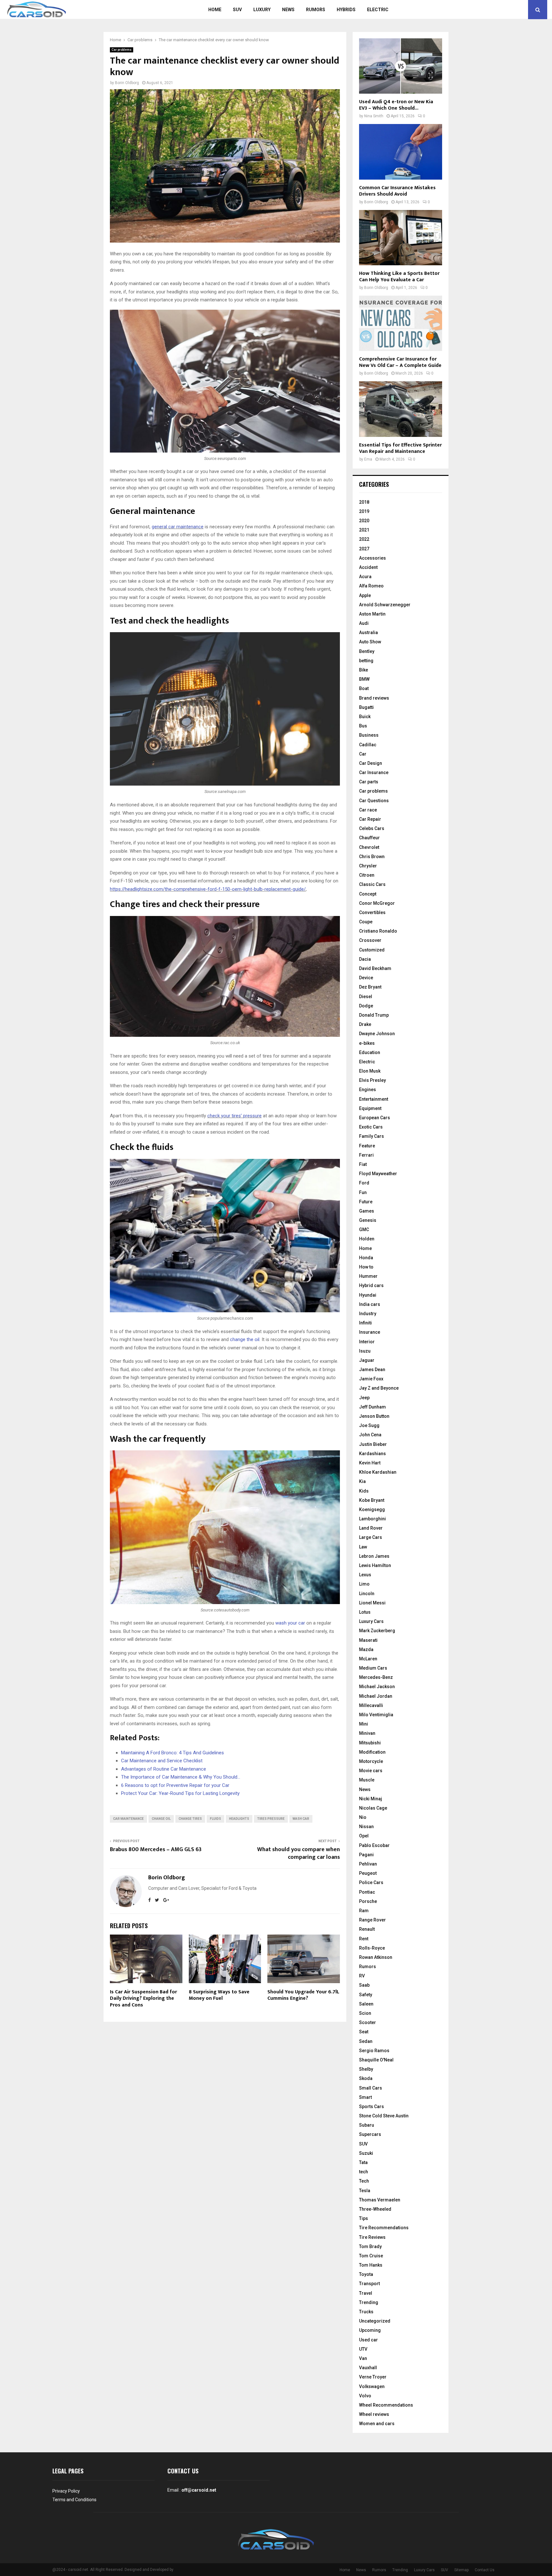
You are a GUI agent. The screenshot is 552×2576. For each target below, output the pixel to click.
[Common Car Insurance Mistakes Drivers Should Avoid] (401, 152)
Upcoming (370, 2330)
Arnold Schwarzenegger (385, 605)
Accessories (372, 558)
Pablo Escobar (374, 1845)
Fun (363, 1192)
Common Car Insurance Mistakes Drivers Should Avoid (397, 191)
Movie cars (371, 1771)
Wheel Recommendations (386, 2405)
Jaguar (367, 1360)
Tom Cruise (371, 2256)
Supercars (370, 2134)
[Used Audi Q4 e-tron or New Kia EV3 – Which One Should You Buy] (401, 66)
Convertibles (372, 912)
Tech (364, 2181)
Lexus (365, 1575)
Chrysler (368, 866)
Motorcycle (371, 1761)
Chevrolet (369, 847)
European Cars (375, 1118)
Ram (364, 1911)
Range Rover (372, 1920)
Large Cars (371, 1537)
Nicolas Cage (373, 1808)
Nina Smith (374, 116)
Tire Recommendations (384, 2228)
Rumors (316, 10)
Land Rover (371, 1528)
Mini (364, 1724)
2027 (364, 549)
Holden (367, 1239)
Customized (372, 950)
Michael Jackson (377, 1687)
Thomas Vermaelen (380, 2200)
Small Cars (371, 2088)
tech (364, 2172)
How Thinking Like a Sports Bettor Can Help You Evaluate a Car (399, 277)
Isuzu (365, 1351)
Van (363, 2358)
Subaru (367, 2125)
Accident (368, 567)
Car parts (369, 782)
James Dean (372, 1369)
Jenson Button (374, 1416)
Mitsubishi (370, 1743)
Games (367, 1211)
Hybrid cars (371, 1285)
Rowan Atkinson (376, 1957)
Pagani (366, 1855)
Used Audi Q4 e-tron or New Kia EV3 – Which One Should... (396, 105)
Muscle (367, 1780)
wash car (301, 1819)
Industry (368, 1314)
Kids (364, 1491)
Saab (364, 1985)
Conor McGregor (377, 903)
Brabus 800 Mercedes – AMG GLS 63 (156, 1850)
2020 (364, 521)
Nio (363, 1817)
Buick (365, 717)
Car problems (122, 50)
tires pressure (271, 1819)
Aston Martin (372, 614)
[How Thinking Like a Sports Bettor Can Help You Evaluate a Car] (401, 238)
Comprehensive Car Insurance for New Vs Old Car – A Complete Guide (400, 362)
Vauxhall (368, 2368)
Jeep (364, 1398)
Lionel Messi (372, 1603)
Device (366, 978)
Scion (365, 2013)
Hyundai (368, 1295)
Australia (368, 632)
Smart (365, 2097)
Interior (367, 1342)
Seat (364, 2032)
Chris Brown (372, 857)
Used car (368, 2340)
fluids (215, 1819)
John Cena (370, 1435)
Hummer (368, 1276)
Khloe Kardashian (378, 1472)
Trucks (366, 2312)
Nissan (366, 1827)
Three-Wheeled (375, 2209)
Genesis (368, 1220)
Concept (368, 894)
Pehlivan (368, 1864)
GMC (364, 1230)
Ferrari (366, 1155)
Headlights (239, 1819)
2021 (364, 530)
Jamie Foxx (371, 1379)
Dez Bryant (370, 987)
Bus (363, 726)
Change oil (161, 1819)
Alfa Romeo (371, 586)
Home (215, 10)
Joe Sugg (369, 1425)
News (288, 10)
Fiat (363, 1164)
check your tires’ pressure (234, 1116)
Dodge (366, 1006)
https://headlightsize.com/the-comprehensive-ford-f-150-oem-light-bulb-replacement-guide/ (208, 889)
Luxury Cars (371, 1621)
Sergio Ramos (374, 2051)
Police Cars (371, 1882)
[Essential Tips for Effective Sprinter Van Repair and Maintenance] (401, 409)
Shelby (366, 2069)
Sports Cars (372, 2107)
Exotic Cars (371, 1127)
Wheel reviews (374, 2414)
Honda (366, 1258)
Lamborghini (372, 1519)
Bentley (367, 651)
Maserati (368, 1640)
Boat (364, 688)
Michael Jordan (376, 1696)
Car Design (371, 763)
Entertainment (374, 1099)
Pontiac (367, 1892)
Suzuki (366, 2153)
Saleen (366, 2004)
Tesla (365, 2191)
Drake (365, 1024)
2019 (364, 511)
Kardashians (372, 1454)
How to (366, 1267)
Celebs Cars (372, 828)
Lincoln (367, 1594)
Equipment (370, 1108)
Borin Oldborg (127, 83)
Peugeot (368, 1873)
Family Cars (372, 1136)
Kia (362, 1481)
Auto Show (370, 642)
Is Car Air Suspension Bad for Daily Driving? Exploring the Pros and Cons (143, 1999)
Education (370, 1052)
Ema (368, 459)
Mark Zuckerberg (377, 1631)
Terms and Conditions (74, 2500)
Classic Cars (372, 884)
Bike (364, 670)
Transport (369, 2284)
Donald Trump (374, 1015)
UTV (363, 2349)
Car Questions (374, 801)
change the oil (245, 1339)
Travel (366, 2293)
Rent (364, 1939)
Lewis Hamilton (375, 1565)
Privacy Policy (66, 2491)
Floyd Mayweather (378, 1174)
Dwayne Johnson (377, 1034)
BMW (364, 679)
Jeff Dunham (372, 1407)
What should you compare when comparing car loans (299, 1853)
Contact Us (485, 2570)
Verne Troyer (373, 2377)
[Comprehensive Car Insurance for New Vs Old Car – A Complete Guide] (401, 323)
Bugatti (366, 707)
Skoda (366, 2078)
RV (362, 1976)
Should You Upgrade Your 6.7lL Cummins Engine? (303, 1995)
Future (366, 1202)
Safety (366, 1995)
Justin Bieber (373, 1444)
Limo (364, 1584)
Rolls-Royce (372, 1948)
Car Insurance (374, 772)
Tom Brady (370, 2246)
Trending (369, 2302)
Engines (368, 1090)
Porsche (368, 1901)
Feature (367, 1146)
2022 (364, 539)
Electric (378, 10)
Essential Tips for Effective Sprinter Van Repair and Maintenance (400, 448)
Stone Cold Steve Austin (384, 2116)
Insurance (370, 1332)
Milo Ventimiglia (376, 1715)
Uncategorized (375, 2321)
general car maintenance (178, 527)
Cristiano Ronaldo (378, 931)
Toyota (366, 2274)
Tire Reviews (372, 2237)
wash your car (290, 1623)
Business (369, 735)
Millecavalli (371, 1705)
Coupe (366, 922)
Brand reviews (374, 698)
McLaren (368, 1659)
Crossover (370, 940)
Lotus (365, 1612)
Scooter (368, 2022)
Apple (365, 595)
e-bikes (367, 1043)
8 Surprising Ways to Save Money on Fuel (219, 1995)
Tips (364, 2218)
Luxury (262, 10)
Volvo (365, 2396)
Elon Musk (370, 1071)
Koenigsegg (372, 1509)
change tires (190, 1819)
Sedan (366, 2041)
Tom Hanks (371, 2265)
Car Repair (370, 819)
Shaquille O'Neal (376, 2060)
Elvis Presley (372, 1080)
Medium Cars (373, 1668)
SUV (237, 10)
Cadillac (368, 745)
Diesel (366, 997)
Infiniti (365, 1323)
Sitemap (461, 2570)
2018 (364, 502)
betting (366, 661)
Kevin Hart (370, 1463)
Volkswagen (372, 2386)
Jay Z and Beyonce (379, 1388)
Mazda (366, 1649)
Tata (363, 2162)
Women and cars (377, 2424)
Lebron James (374, 1556)
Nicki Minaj (371, 1799)
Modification (372, 1752)
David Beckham (375, 968)
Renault (367, 1929)
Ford (364, 1183)
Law (363, 1547)
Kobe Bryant (372, 1500)
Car (363, 754)
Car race (368, 810)
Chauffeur (369, 838)
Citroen (367, 875)
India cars (370, 1304)
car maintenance (128, 1819)
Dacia (365, 959)
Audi (364, 623)
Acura (365, 577)
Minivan (367, 1733)
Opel (364, 1836)
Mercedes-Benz (376, 1677)
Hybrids (346, 10)
